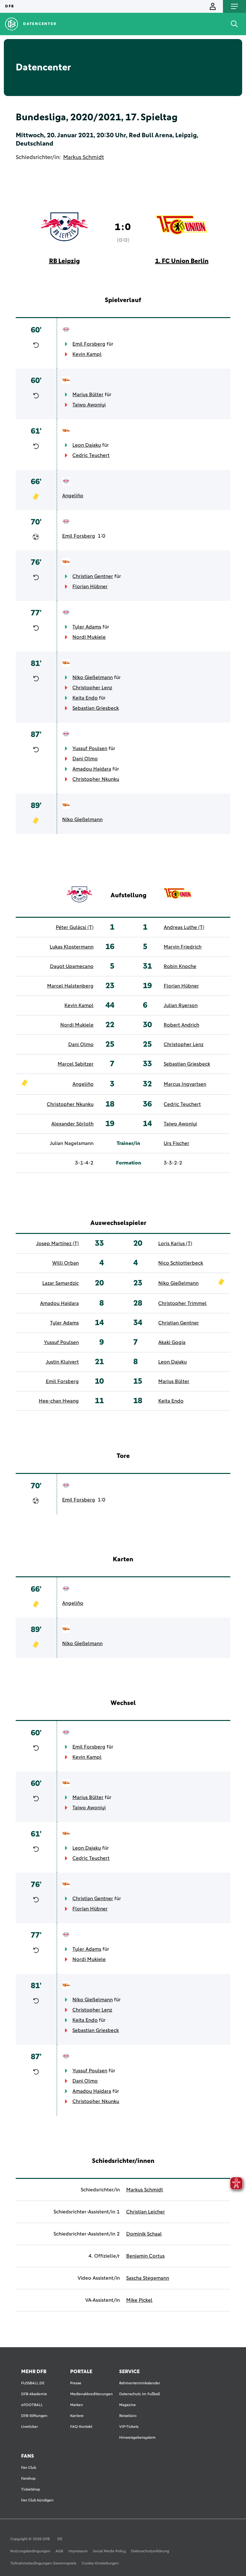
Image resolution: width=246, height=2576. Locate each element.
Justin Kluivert (62, 1362)
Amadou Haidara (92, 769)
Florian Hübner (90, 587)
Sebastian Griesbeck (96, 708)
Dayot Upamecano (72, 966)
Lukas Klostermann (72, 947)
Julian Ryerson (181, 1005)
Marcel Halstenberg (70, 986)
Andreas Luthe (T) (184, 927)
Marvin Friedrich (183, 947)
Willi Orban (66, 1263)
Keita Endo (85, 698)
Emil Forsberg (89, 344)
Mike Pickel (139, 2300)
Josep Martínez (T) (57, 1244)
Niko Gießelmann (93, 677)
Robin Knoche (180, 966)
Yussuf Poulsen (90, 748)
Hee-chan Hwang (59, 1401)
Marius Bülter (88, 395)
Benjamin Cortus (145, 2256)
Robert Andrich (181, 1025)
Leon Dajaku (87, 445)
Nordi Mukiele (89, 637)
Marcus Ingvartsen (185, 1084)
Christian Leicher (146, 2212)
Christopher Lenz (92, 688)
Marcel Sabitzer (76, 1064)
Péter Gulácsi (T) (75, 927)
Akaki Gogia (172, 1342)
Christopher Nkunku (96, 779)
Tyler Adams (87, 627)
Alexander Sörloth (72, 1124)
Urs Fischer (176, 1143)
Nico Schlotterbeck (181, 1263)
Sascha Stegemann (148, 2278)
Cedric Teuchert (91, 455)
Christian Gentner (93, 576)
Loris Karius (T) (175, 1244)
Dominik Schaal (144, 2234)
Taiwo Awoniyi (89, 405)
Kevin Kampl (87, 354)
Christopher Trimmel (182, 1303)
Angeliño (73, 496)
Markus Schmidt (83, 157)
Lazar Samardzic (61, 1283)
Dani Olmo (85, 759)
